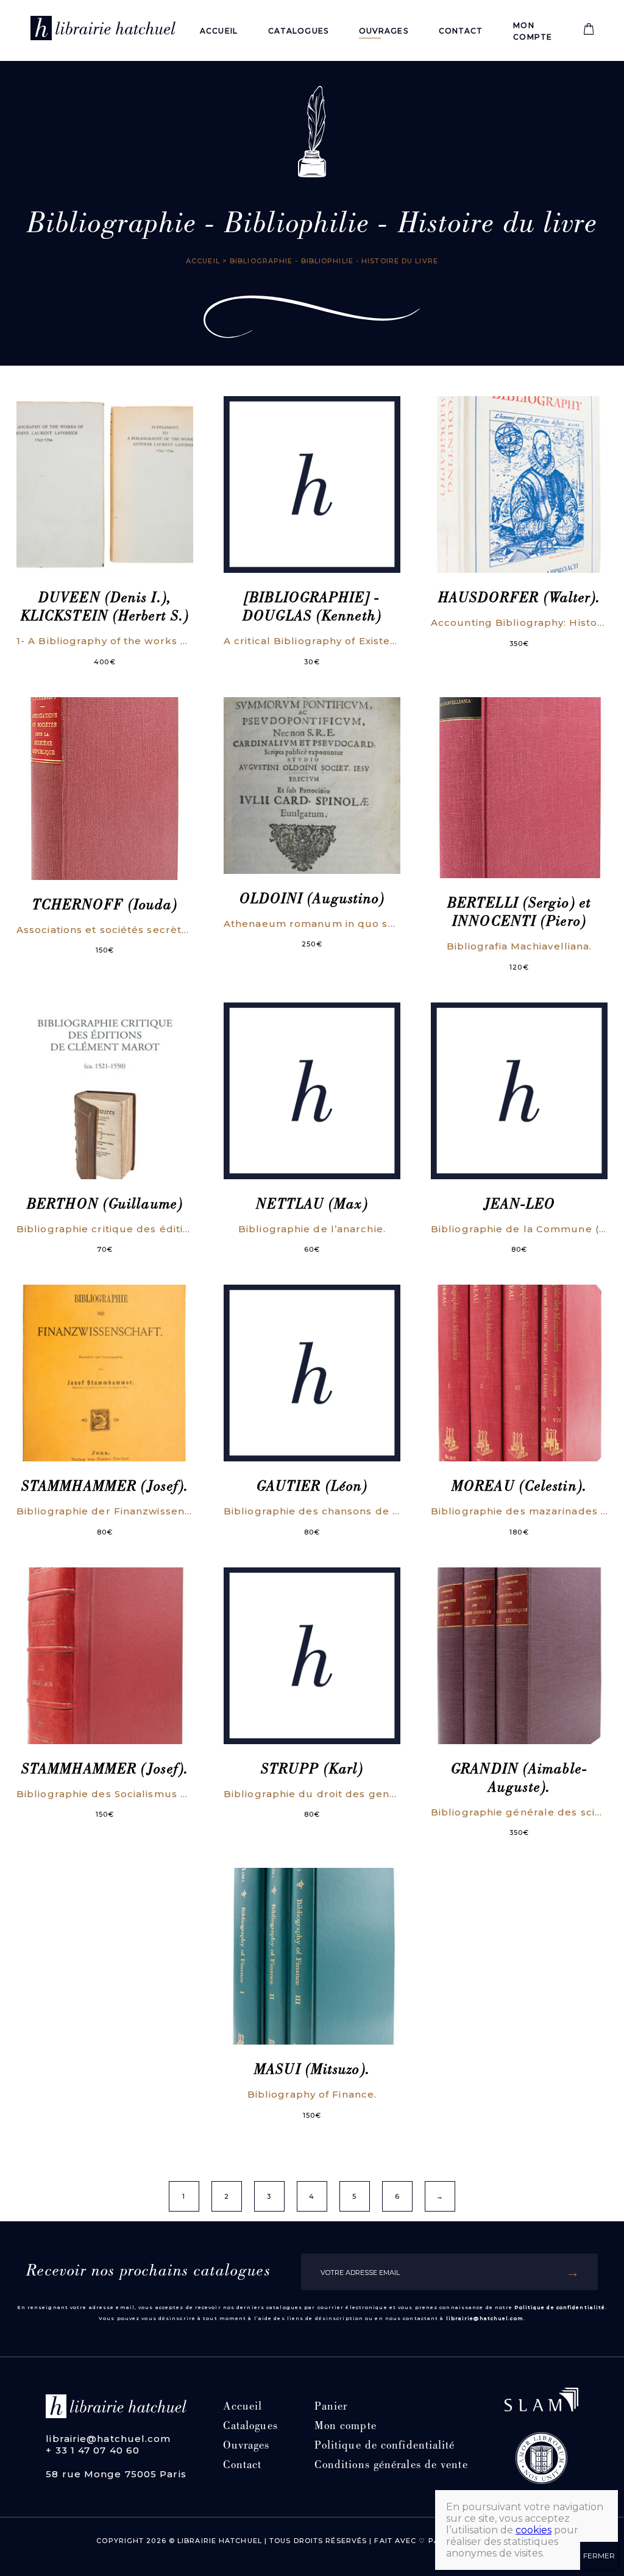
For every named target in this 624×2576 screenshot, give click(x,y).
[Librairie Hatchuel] (103, 30)
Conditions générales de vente (391, 2466)
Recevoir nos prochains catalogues (148, 2272)
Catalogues (298, 31)
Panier (331, 2407)
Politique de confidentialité (560, 2307)
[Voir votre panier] (589, 32)
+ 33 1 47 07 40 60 (93, 2450)
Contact (461, 31)
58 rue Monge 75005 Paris (116, 2474)
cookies (534, 2530)
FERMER (599, 2556)
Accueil (219, 31)
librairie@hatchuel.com (485, 2318)
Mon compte (346, 2427)
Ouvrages (384, 31)
